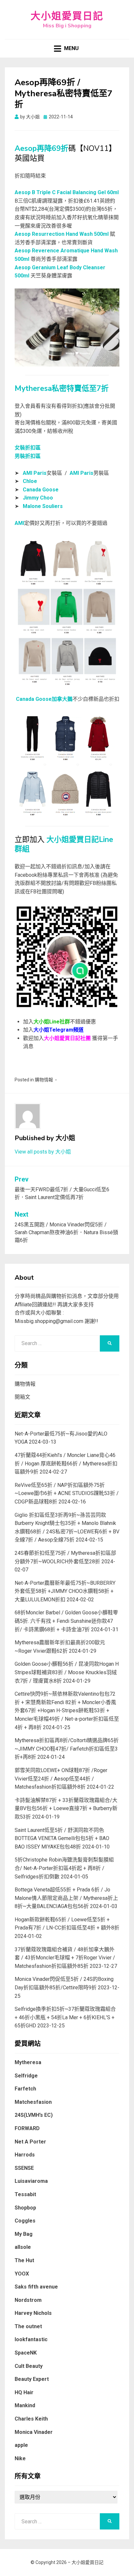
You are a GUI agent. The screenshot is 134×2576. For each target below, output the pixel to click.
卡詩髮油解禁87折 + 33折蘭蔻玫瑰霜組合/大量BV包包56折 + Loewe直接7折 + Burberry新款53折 (66, 1809)
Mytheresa (28, 2062)
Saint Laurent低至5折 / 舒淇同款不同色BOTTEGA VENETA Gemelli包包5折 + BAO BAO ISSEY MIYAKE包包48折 (62, 1838)
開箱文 (22, 1397)
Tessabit (25, 2194)
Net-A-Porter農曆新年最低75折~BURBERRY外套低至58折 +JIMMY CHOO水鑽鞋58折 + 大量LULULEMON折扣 (65, 1591)
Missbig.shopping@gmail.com (49, 1321)
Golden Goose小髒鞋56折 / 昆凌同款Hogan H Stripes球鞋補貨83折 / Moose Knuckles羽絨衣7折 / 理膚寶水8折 (67, 1672)
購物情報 (44, 1080)
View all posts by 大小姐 (43, 1152)
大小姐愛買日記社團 (67, 1038)
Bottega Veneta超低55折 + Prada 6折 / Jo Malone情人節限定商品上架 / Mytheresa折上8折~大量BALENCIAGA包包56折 (66, 1898)
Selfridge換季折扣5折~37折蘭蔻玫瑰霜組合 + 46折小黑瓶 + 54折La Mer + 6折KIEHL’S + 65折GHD (65, 2017)
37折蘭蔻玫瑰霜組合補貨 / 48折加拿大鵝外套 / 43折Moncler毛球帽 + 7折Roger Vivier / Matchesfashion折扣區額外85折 (65, 1958)
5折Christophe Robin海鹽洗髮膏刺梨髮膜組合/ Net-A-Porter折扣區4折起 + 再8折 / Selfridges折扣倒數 (64, 1868)
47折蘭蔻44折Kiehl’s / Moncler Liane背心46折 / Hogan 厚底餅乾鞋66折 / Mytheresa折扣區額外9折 (66, 1463)
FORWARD (27, 2128)
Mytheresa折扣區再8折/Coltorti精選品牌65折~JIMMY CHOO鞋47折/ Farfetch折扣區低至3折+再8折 (67, 1749)
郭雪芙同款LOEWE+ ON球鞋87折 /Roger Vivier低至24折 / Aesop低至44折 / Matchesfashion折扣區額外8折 (61, 1779)
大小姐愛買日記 (67, 16)
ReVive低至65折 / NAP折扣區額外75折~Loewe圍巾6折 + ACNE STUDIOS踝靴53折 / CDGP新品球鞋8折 (67, 1493)
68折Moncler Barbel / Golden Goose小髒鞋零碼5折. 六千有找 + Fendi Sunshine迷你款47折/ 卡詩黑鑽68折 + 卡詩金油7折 (66, 1621)
